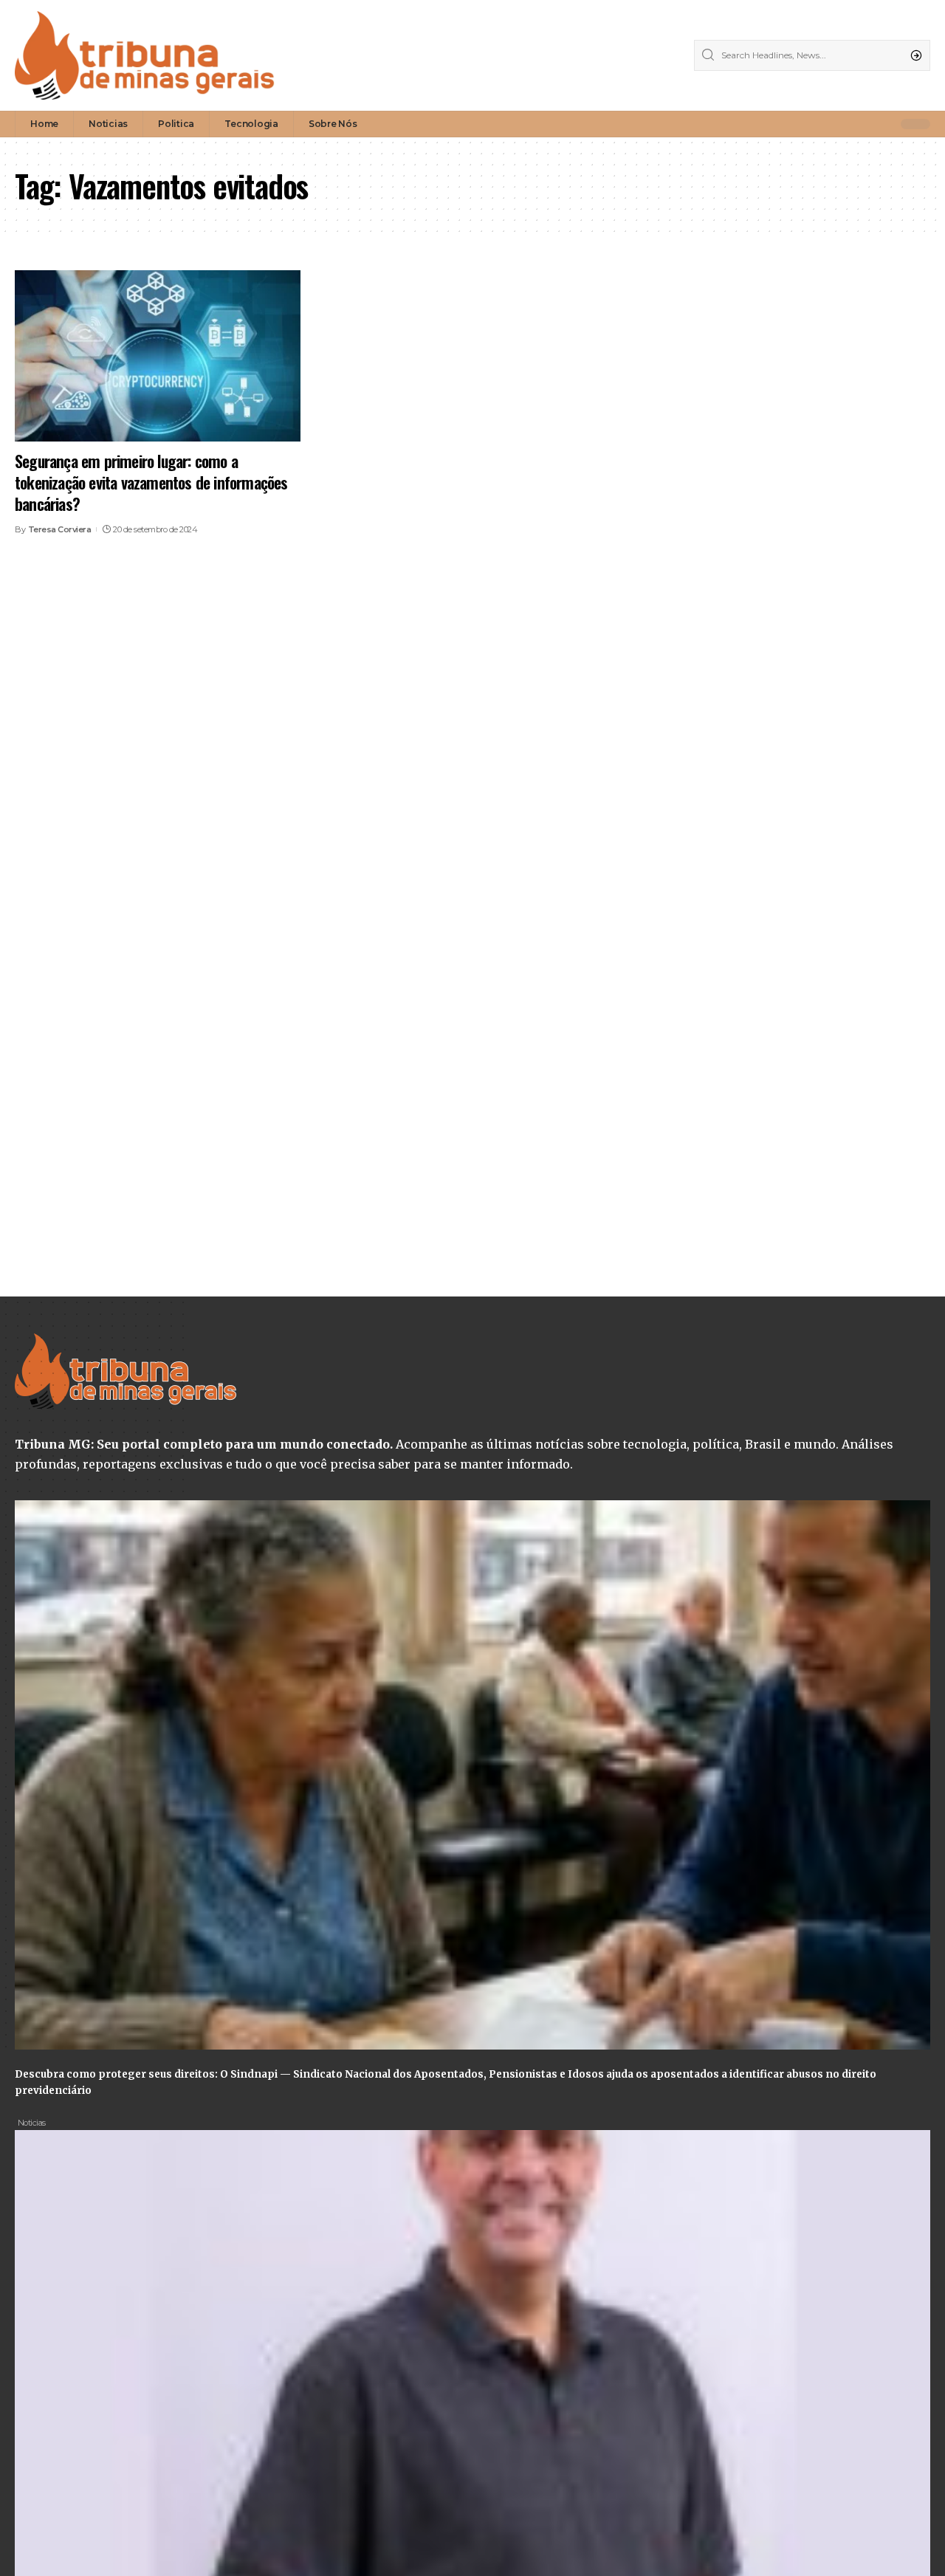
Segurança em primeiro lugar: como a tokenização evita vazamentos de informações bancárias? (151, 482)
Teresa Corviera (60, 529)
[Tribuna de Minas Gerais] (145, 55)
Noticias (32, 2123)
